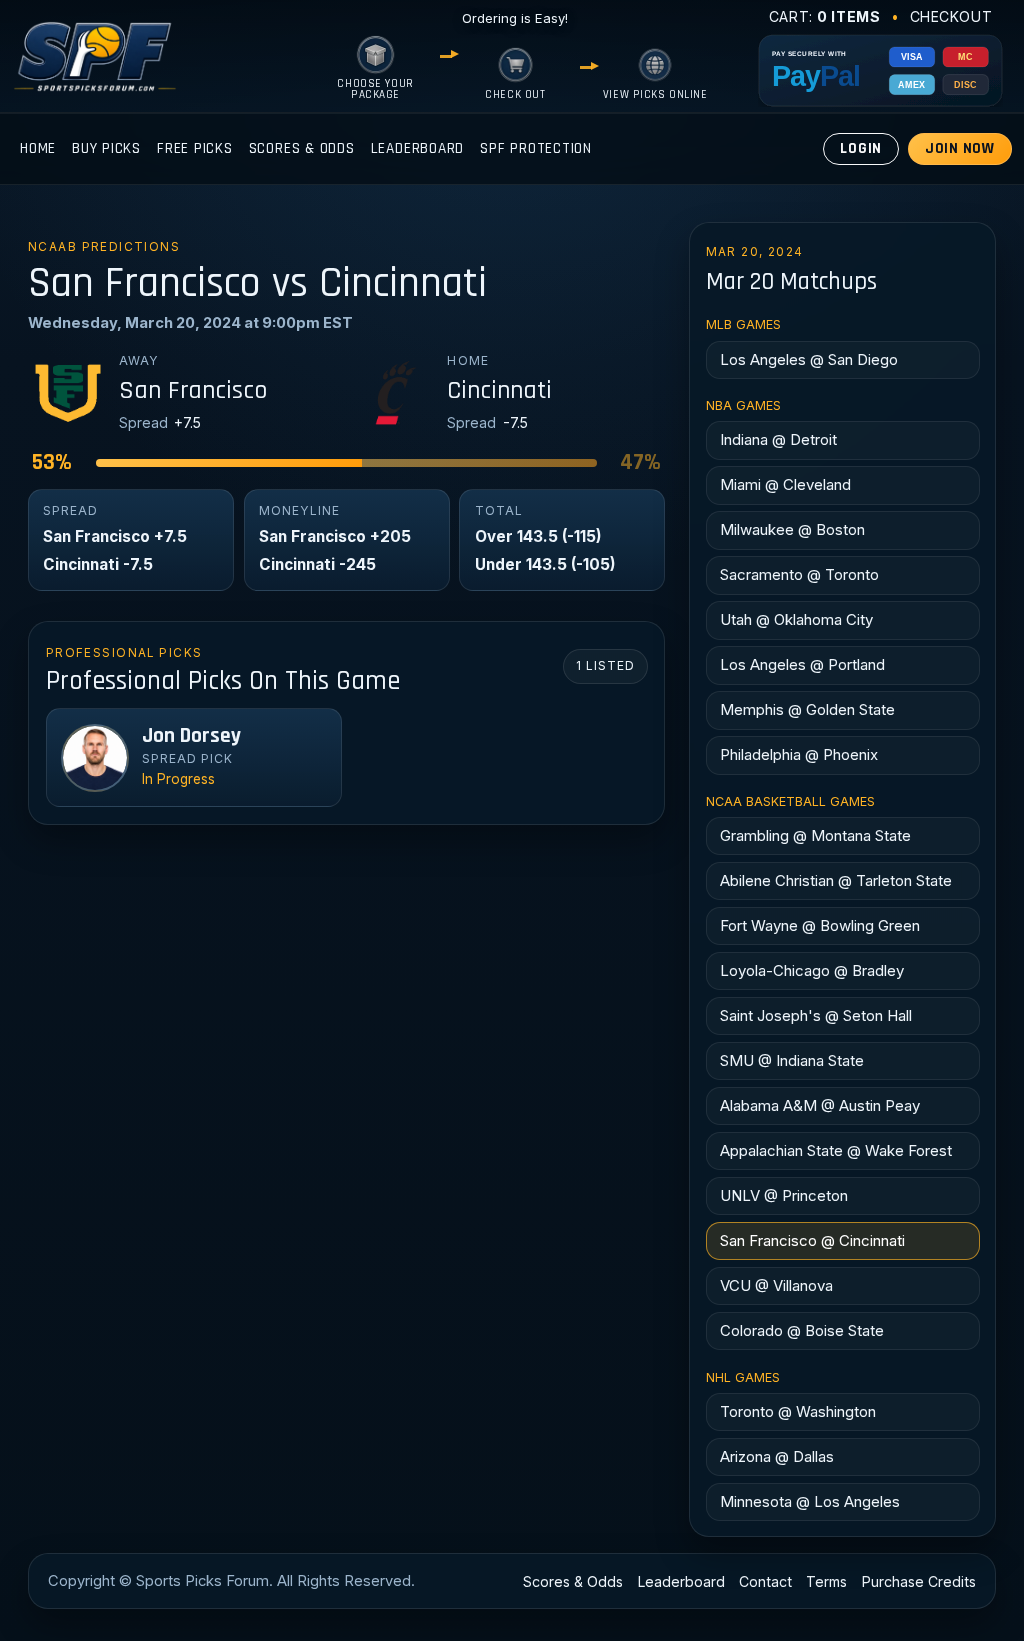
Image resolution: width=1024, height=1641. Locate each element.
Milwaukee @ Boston (792, 529)
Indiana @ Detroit (778, 439)
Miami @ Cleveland (785, 484)
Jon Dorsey (191, 736)
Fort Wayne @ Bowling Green (820, 925)
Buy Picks (106, 148)
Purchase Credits (919, 1581)
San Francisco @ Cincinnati (812, 1240)
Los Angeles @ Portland (802, 664)
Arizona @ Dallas (777, 1456)
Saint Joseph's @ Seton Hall (816, 1015)
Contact (765, 1581)
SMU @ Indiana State (792, 1060)
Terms (826, 1581)
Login (861, 148)
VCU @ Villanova (776, 1285)
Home (38, 148)
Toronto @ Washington (798, 1411)
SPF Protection (536, 148)
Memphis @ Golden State (807, 709)
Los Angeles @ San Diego (809, 359)
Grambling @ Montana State (815, 835)
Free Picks (195, 148)
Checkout (951, 16)
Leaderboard (417, 148)
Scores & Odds (302, 148)
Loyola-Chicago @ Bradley (812, 970)
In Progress (178, 779)
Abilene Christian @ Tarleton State (836, 880)
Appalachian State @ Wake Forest (836, 1150)
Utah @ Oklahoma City (796, 619)
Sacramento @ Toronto (799, 574)
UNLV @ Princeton (784, 1195)
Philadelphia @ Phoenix (799, 754)
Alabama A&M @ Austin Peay (820, 1105)
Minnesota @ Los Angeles (810, 1501)
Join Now (960, 148)
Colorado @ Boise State (802, 1330)
